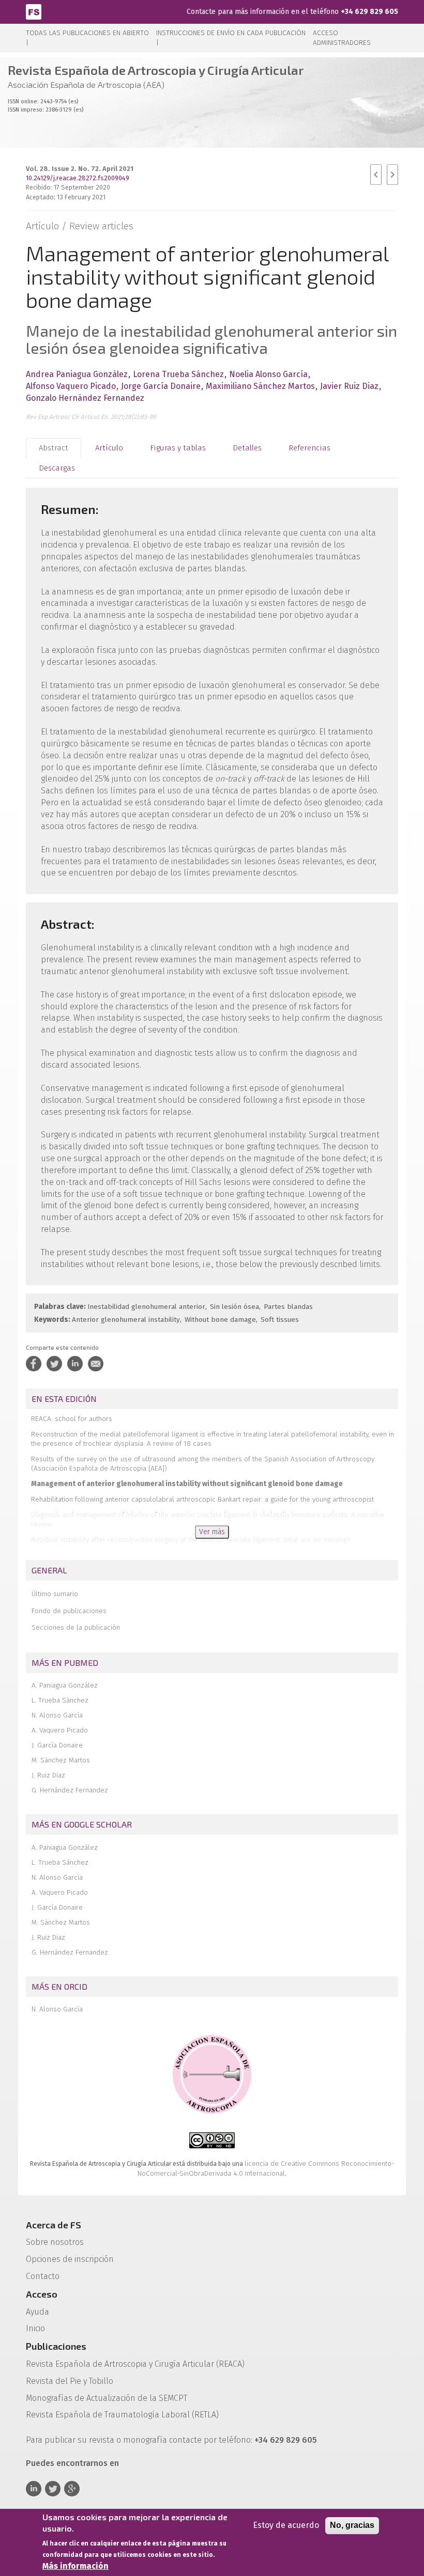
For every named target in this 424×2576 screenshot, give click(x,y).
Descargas (57, 468)
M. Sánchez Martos (61, 1760)
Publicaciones (56, 2346)
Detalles (247, 448)
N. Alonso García (57, 1715)
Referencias (309, 448)
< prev (376, 175)
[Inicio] (34, 11)
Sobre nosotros (55, 2242)
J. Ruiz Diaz (48, 1775)
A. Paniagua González (65, 1685)
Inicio (35, 2328)
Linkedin (34, 2489)
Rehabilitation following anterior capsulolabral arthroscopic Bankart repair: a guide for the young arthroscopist (202, 1499)
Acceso (42, 2294)
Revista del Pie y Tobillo (70, 2381)
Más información (75, 2566)
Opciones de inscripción (70, 2259)
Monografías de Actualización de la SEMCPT (107, 2398)
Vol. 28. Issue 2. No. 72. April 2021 (80, 169)
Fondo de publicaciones (69, 1611)
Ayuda (37, 2312)
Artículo (109, 448)
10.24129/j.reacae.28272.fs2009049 (78, 178)
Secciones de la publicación (76, 1627)
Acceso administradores (342, 38)
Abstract (54, 448)
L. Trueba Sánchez (60, 1700)
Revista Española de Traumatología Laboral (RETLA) (122, 2415)
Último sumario (55, 1594)
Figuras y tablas (178, 448)
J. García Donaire (57, 1745)
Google (72, 2489)
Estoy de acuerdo (286, 2525)
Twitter (53, 2489)
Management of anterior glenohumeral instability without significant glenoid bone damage (187, 1484)
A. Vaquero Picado (60, 1730)
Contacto (43, 2276)
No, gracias (352, 2525)
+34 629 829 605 (369, 12)
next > (392, 175)
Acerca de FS (54, 2225)
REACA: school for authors (72, 1419)
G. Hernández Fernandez (70, 1790)
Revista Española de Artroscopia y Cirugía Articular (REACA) (135, 2364)
